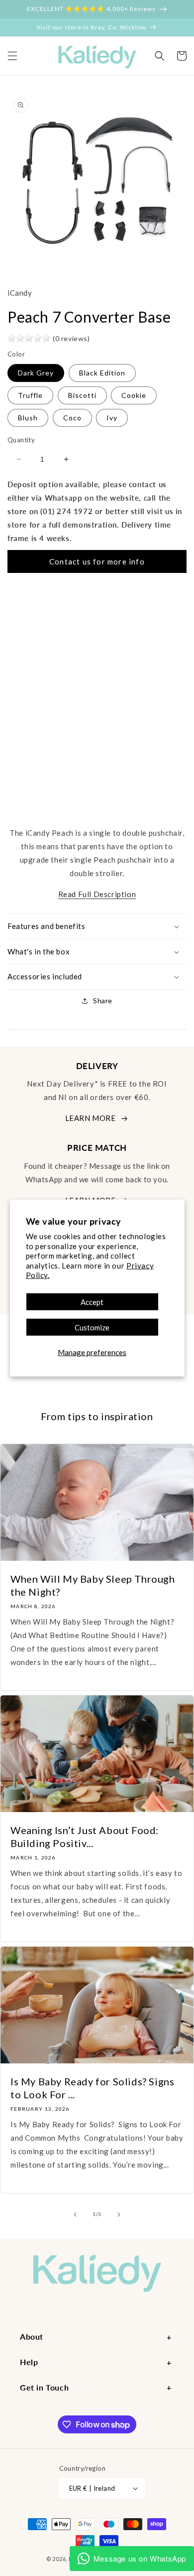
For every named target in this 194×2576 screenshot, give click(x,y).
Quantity (21, 440)
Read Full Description (97, 894)
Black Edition (102, 373)
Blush (28, 418)
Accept (92, 1301)
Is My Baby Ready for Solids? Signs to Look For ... (92, 2088)
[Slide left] (75, 2214)
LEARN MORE (91, 1118)
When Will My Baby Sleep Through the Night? (93, 1585)
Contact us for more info (97, 561)
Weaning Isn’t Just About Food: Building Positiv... (85, 1837)
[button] (12, 56)
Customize (92, 1327)
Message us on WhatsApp (140, 2558)
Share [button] (103, 1001)
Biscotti (82, 395)
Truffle (30, 395)
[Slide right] (119, 2214)
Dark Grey (36, 373)
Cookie (134, 395)
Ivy (112, 418)
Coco (72, 418)
